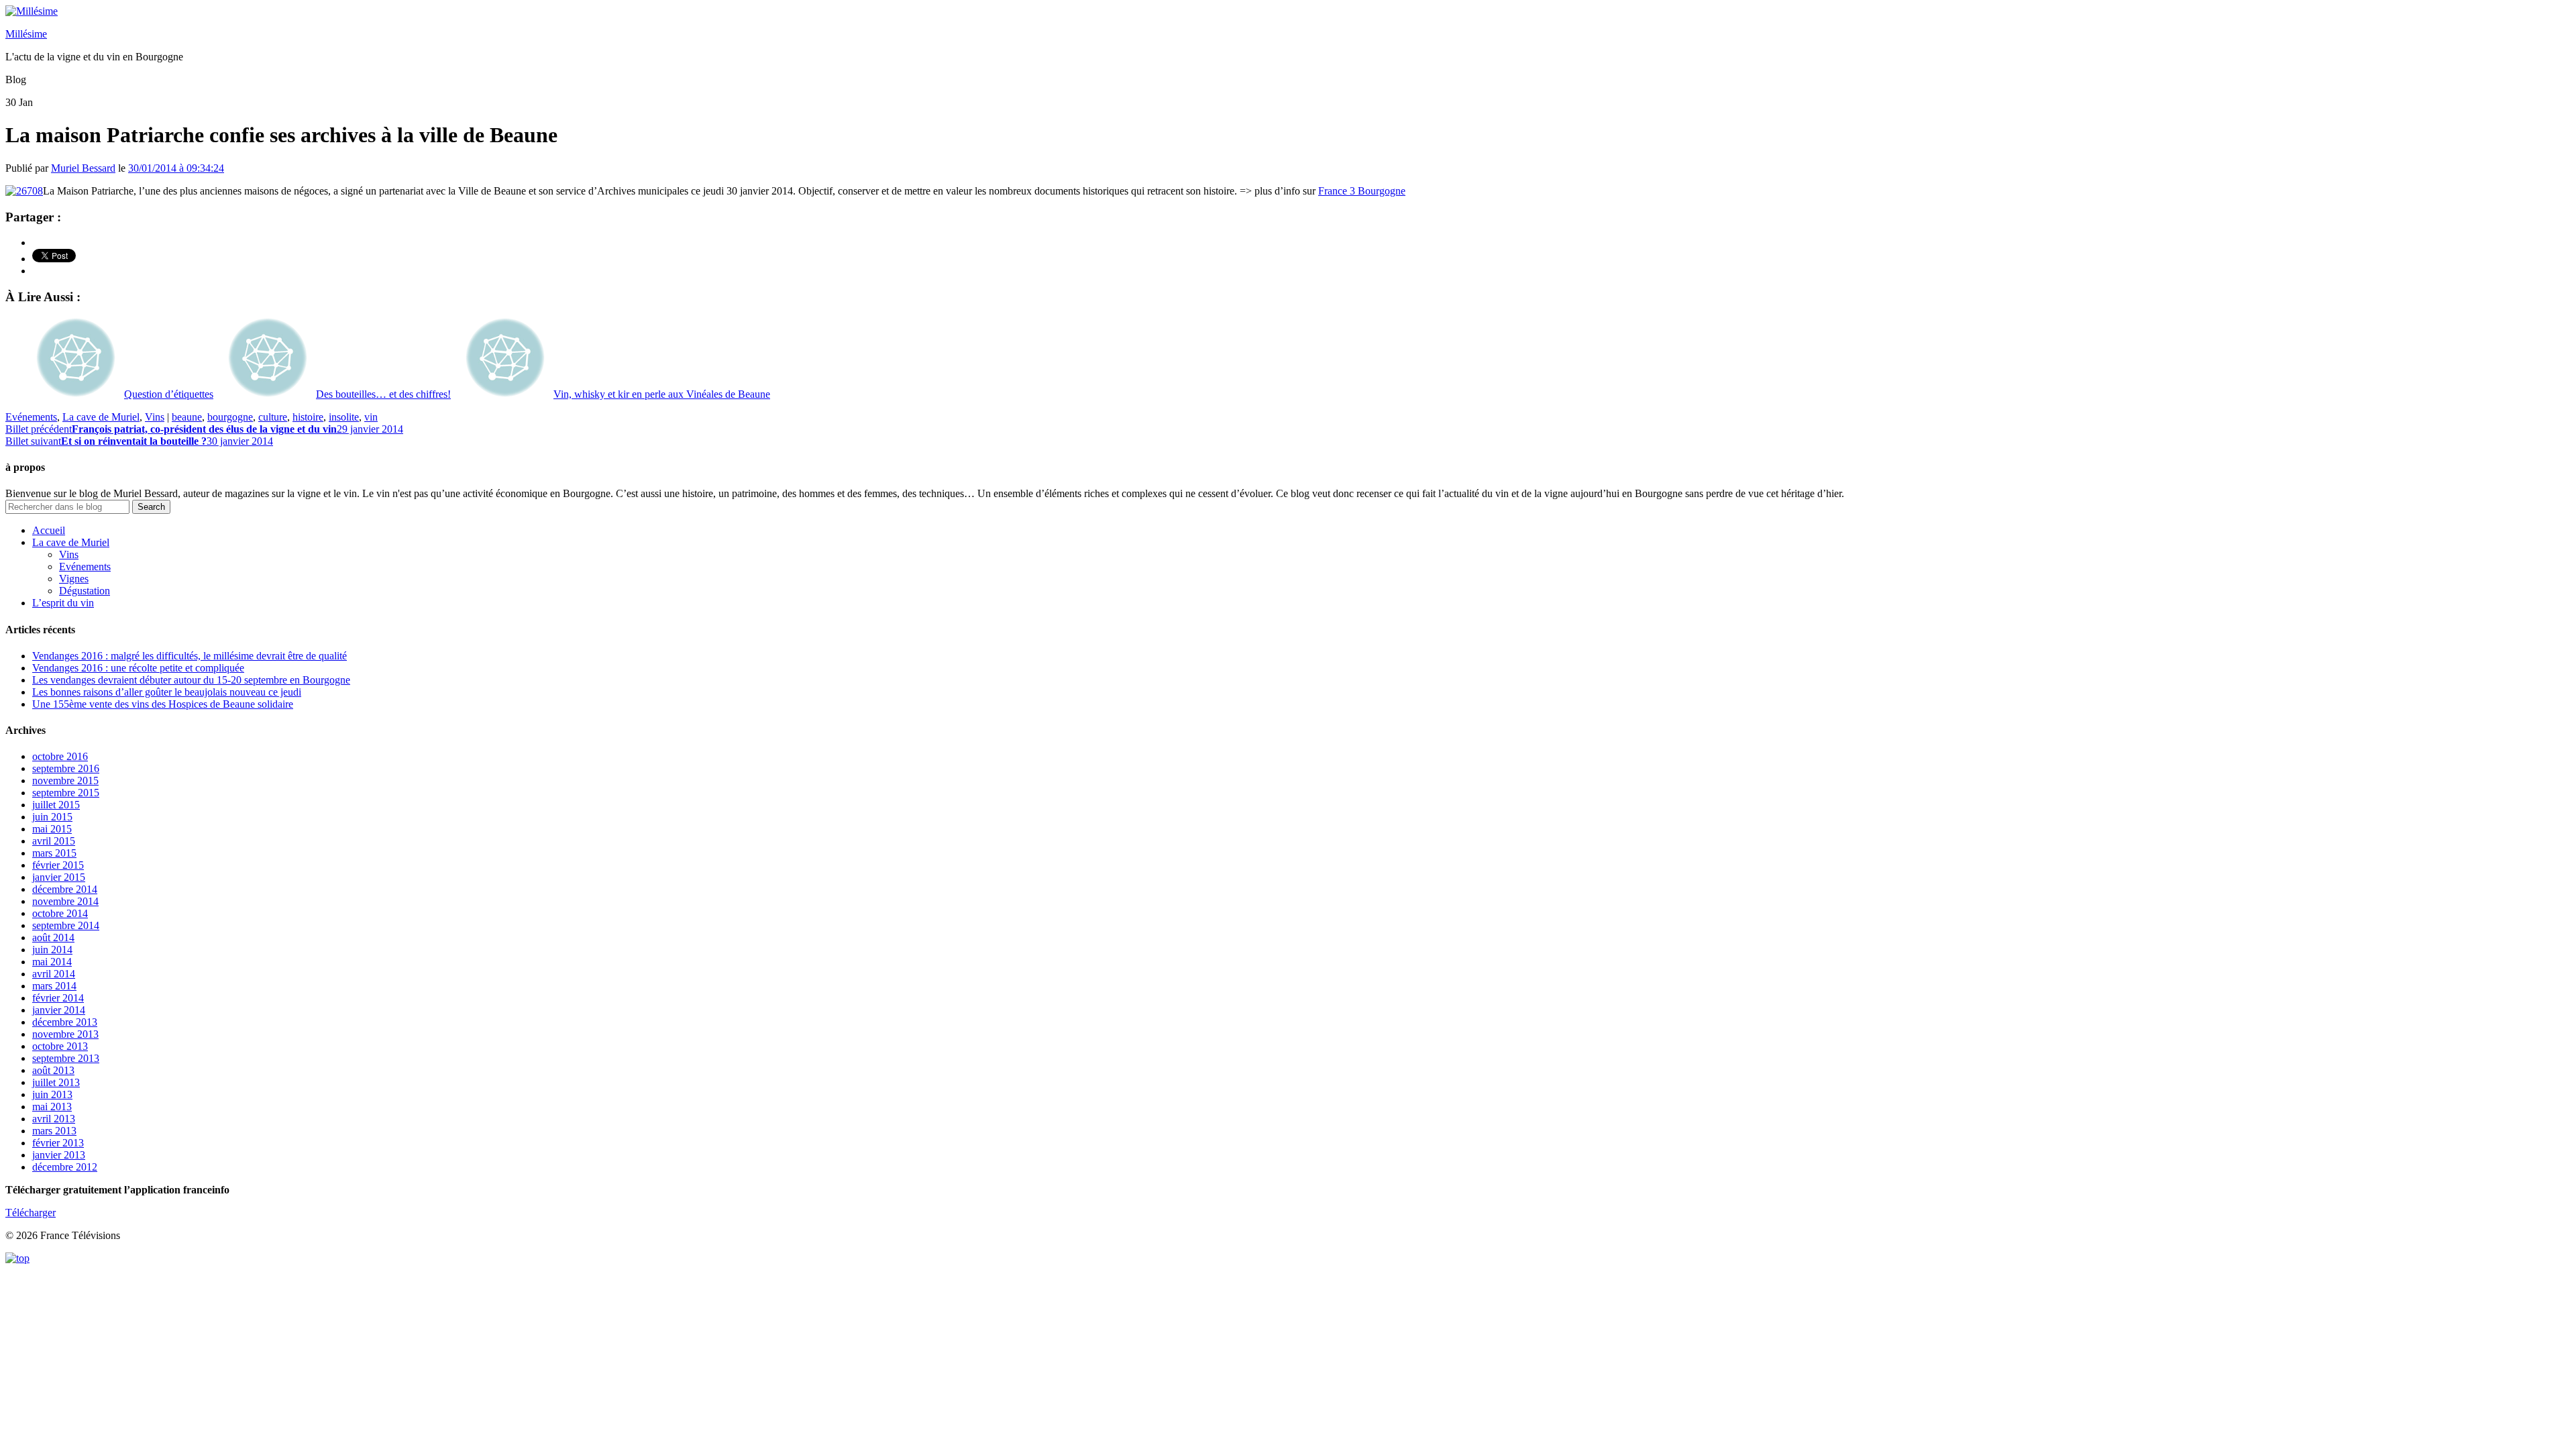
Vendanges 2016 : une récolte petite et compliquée (138, 668)
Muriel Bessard (83, 168)
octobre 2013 (60, 1046)
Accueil (49, 530)
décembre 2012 (65, 1167)
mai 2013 (52, 1107)
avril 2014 (54, 974)
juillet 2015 (56, 805)
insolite (344, 417)
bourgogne (230, 417)
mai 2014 (52, 962)
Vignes (74, 579)
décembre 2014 (65, 889)
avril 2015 (54, 841)
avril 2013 (54, 1119)
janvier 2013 (59, 1155)
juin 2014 (52, 950)
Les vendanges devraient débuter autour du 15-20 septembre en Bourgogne (191, 680)
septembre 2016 (66, 768)
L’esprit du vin (63, 603)
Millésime (26, 34)
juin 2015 (52, 817)
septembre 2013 (66, 1058)
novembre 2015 (65, 781)
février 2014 (58, 998)
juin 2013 (52, 1094)
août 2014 (53, 937)
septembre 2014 (66, 925)
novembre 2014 (65, 901)
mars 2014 (54, 986)
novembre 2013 (65, 1034)
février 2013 (58, 1143)
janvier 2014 (59, 1010)
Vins (155, 417)
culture (273, 417)
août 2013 (53, 1070)
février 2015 (58, 865)
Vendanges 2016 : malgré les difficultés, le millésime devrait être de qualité (190, 656)
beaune (187, 417)
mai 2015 (52, 829)
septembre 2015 (66, 793)
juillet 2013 (56, 1082)
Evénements (31, 417)
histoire (308, 417)
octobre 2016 (60, 756)
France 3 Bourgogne (1362, 191)
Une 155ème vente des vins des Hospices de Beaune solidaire (163, 704)
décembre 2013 (65, 1022)
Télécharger (31, 1213)
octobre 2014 (60, 913)
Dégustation (85, 591)
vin (371, 417)
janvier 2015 (59, 877)
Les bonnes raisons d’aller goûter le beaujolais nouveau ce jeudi (167, 692)
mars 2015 (54, 853)
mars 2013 (54, 1131)
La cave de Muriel (101, 417)
